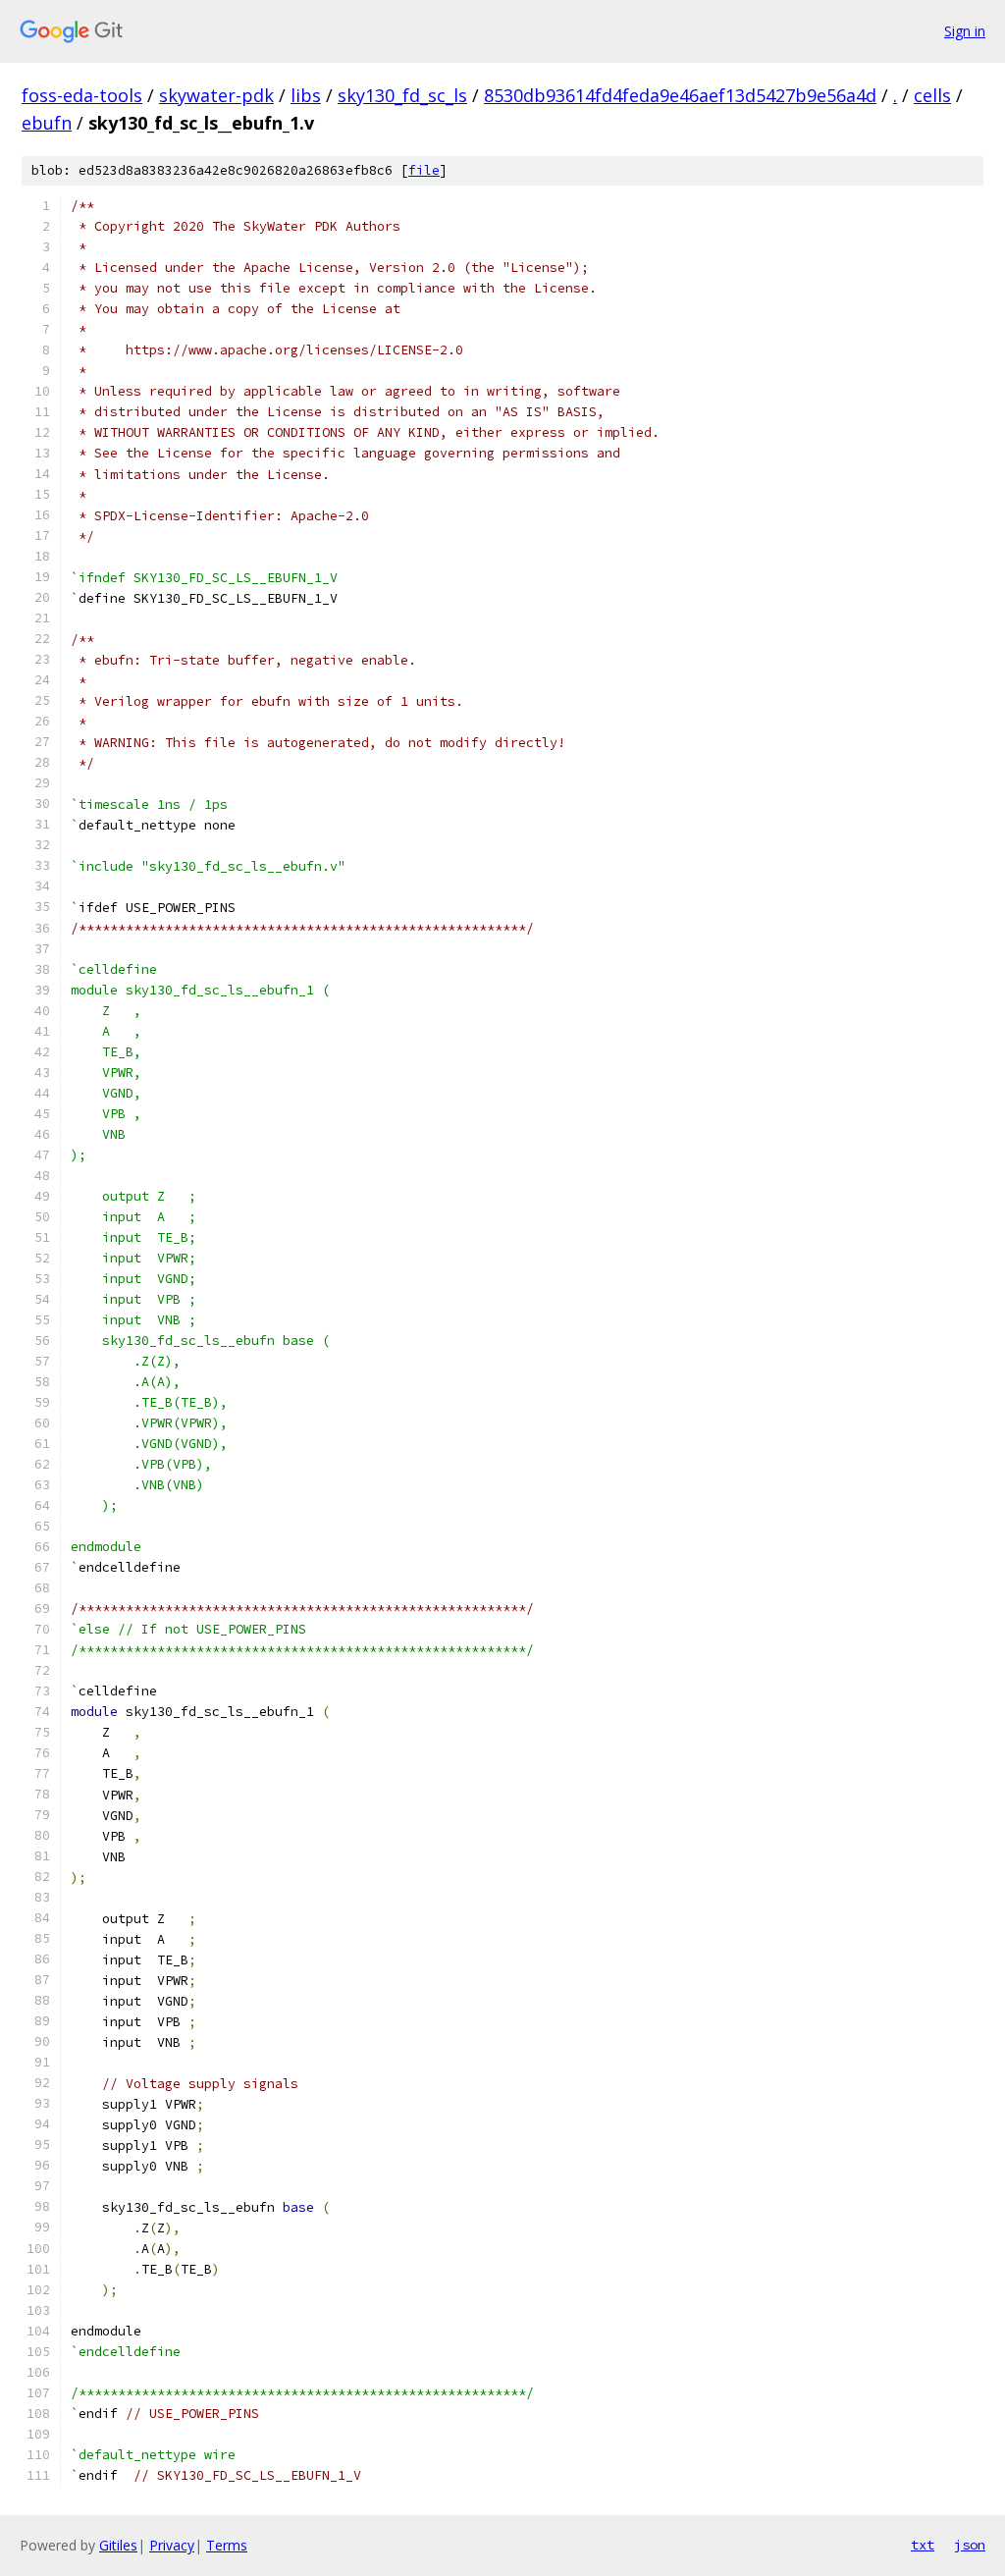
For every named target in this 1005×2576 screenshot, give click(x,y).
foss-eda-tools (82, 95)
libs (306, 95)
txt (923, 2545)
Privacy (172, 2545)
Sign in (965, 31)
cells (932, 95)
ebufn (47, 123)
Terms (227, 2545)
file (424, 170)
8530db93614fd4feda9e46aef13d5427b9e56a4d (680, 95)
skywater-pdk (216, 95)
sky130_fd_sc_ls (402, 95)
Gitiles (118, 2545)
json (970, 2545)
